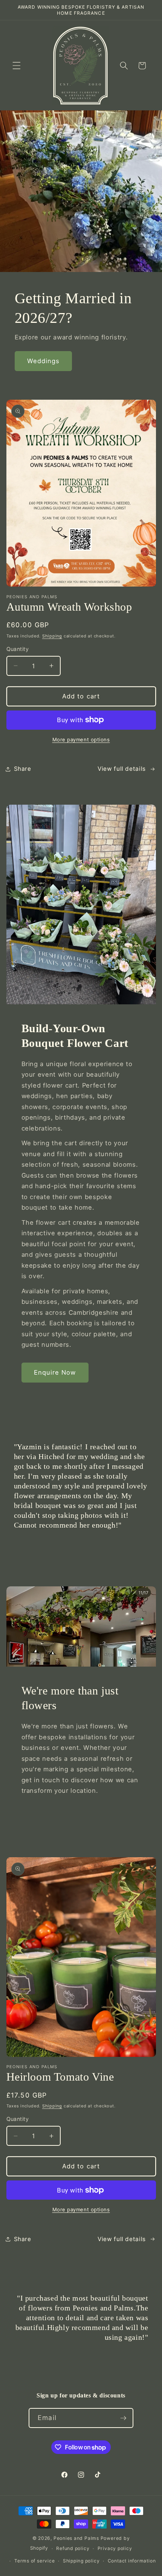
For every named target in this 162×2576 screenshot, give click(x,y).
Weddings (44, 361)
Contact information (132, 2561)
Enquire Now (55, 1372)
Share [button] (23, 769)
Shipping (52, 636)
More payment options (81, 739)
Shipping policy (81, 2561)
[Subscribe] (123, 2418)
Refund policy (73, 2548)
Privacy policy (115, 2548)
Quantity (18, 649)
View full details (122, 769)
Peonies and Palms (76, 2538)
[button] (17, 66)
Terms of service (34, 2561)
